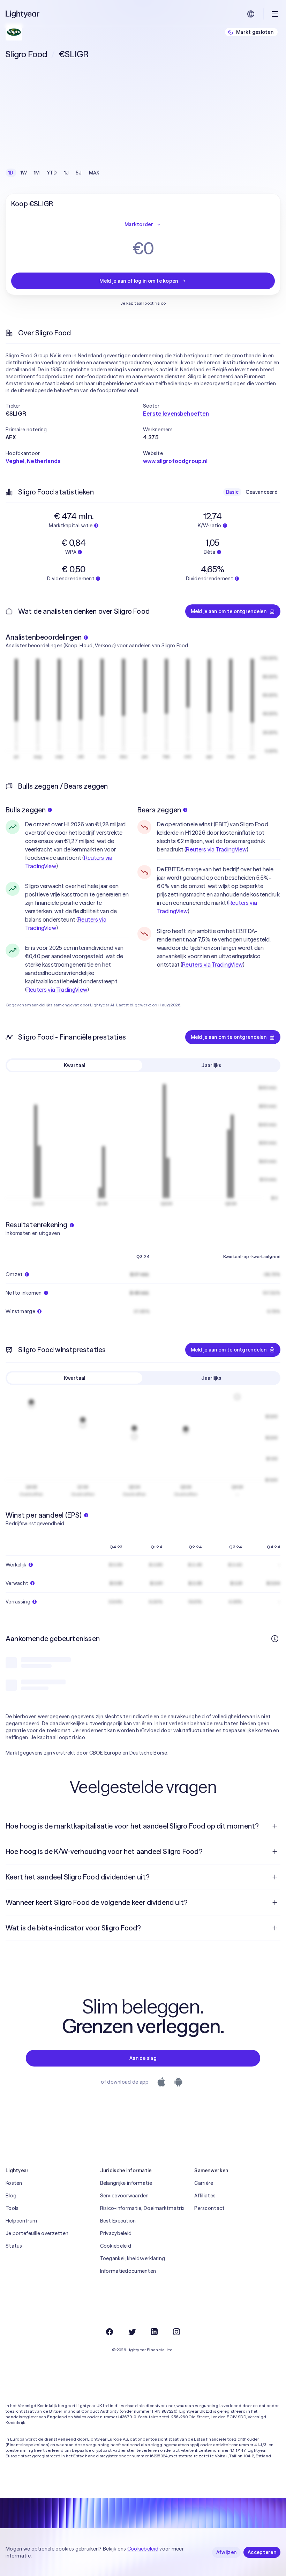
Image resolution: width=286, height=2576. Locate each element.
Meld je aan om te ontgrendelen (229, 611)
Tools (12, 2208)
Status (14, 2246)
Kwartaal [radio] (74, 1065)
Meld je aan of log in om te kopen (139, 281)
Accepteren (262, 2552)
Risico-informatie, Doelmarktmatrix (142, 2208)
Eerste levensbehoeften (176, 414)
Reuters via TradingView (57, 990)
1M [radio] (37, 173)
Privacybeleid (116, 2233)
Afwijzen (226, 2552)
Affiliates (205, 2196)
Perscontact (209, 2208)
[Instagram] (176, 2332)
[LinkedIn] (154, 2332)
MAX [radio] (94, 173)
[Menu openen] (275, 14)
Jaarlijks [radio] (211, 1065)
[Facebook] (110, 2332)
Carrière (204, 2183)
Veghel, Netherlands (33, 461)
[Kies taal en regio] (251, 14)
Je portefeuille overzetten (37, 2233)
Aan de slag (143, 2058)
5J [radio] (79, 173)
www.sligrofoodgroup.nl (175, 461)
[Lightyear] (23, 14)
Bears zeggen (159, 810)
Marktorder (139, 224)
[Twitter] (132, 2332)
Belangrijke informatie (126, 2183)
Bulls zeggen (26, 810)
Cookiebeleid (116, 2246)
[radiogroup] (54, 173)
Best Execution (118, 2221)
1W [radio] (24, 173)
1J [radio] (67, 173)
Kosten (14, 2183)
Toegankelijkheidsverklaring (133, 2258)
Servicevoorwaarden (125, 2196)
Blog (11, 2196)
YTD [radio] (52, 173)
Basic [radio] (232, 492)
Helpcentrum (21, 2221)
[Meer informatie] (275, 1639)
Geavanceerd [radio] (262, 492)
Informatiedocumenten (128, 2271)
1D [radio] (11, 173)
